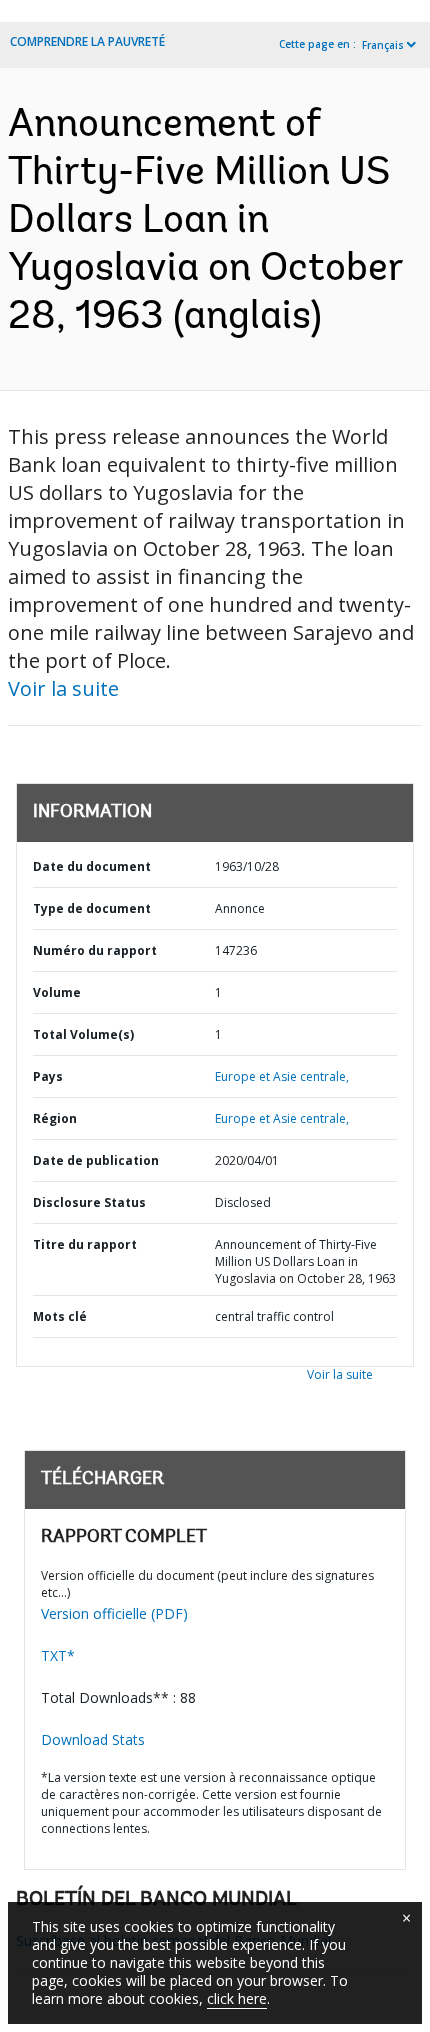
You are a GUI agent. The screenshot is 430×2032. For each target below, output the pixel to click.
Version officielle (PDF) (114, 1613)
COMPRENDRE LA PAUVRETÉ (87, 41)
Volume (57, 992)
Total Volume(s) (83, 1034)
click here (237, 1998)
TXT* (58, 1655)
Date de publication (96, 1160)
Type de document (92, 908)
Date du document (92, 866)
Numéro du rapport (95, 950)
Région (55, 1118)
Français (383, 45)
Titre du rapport (85, 1244)
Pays (48, 1076)
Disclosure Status (89, 1202)
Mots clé (60, 1316)
